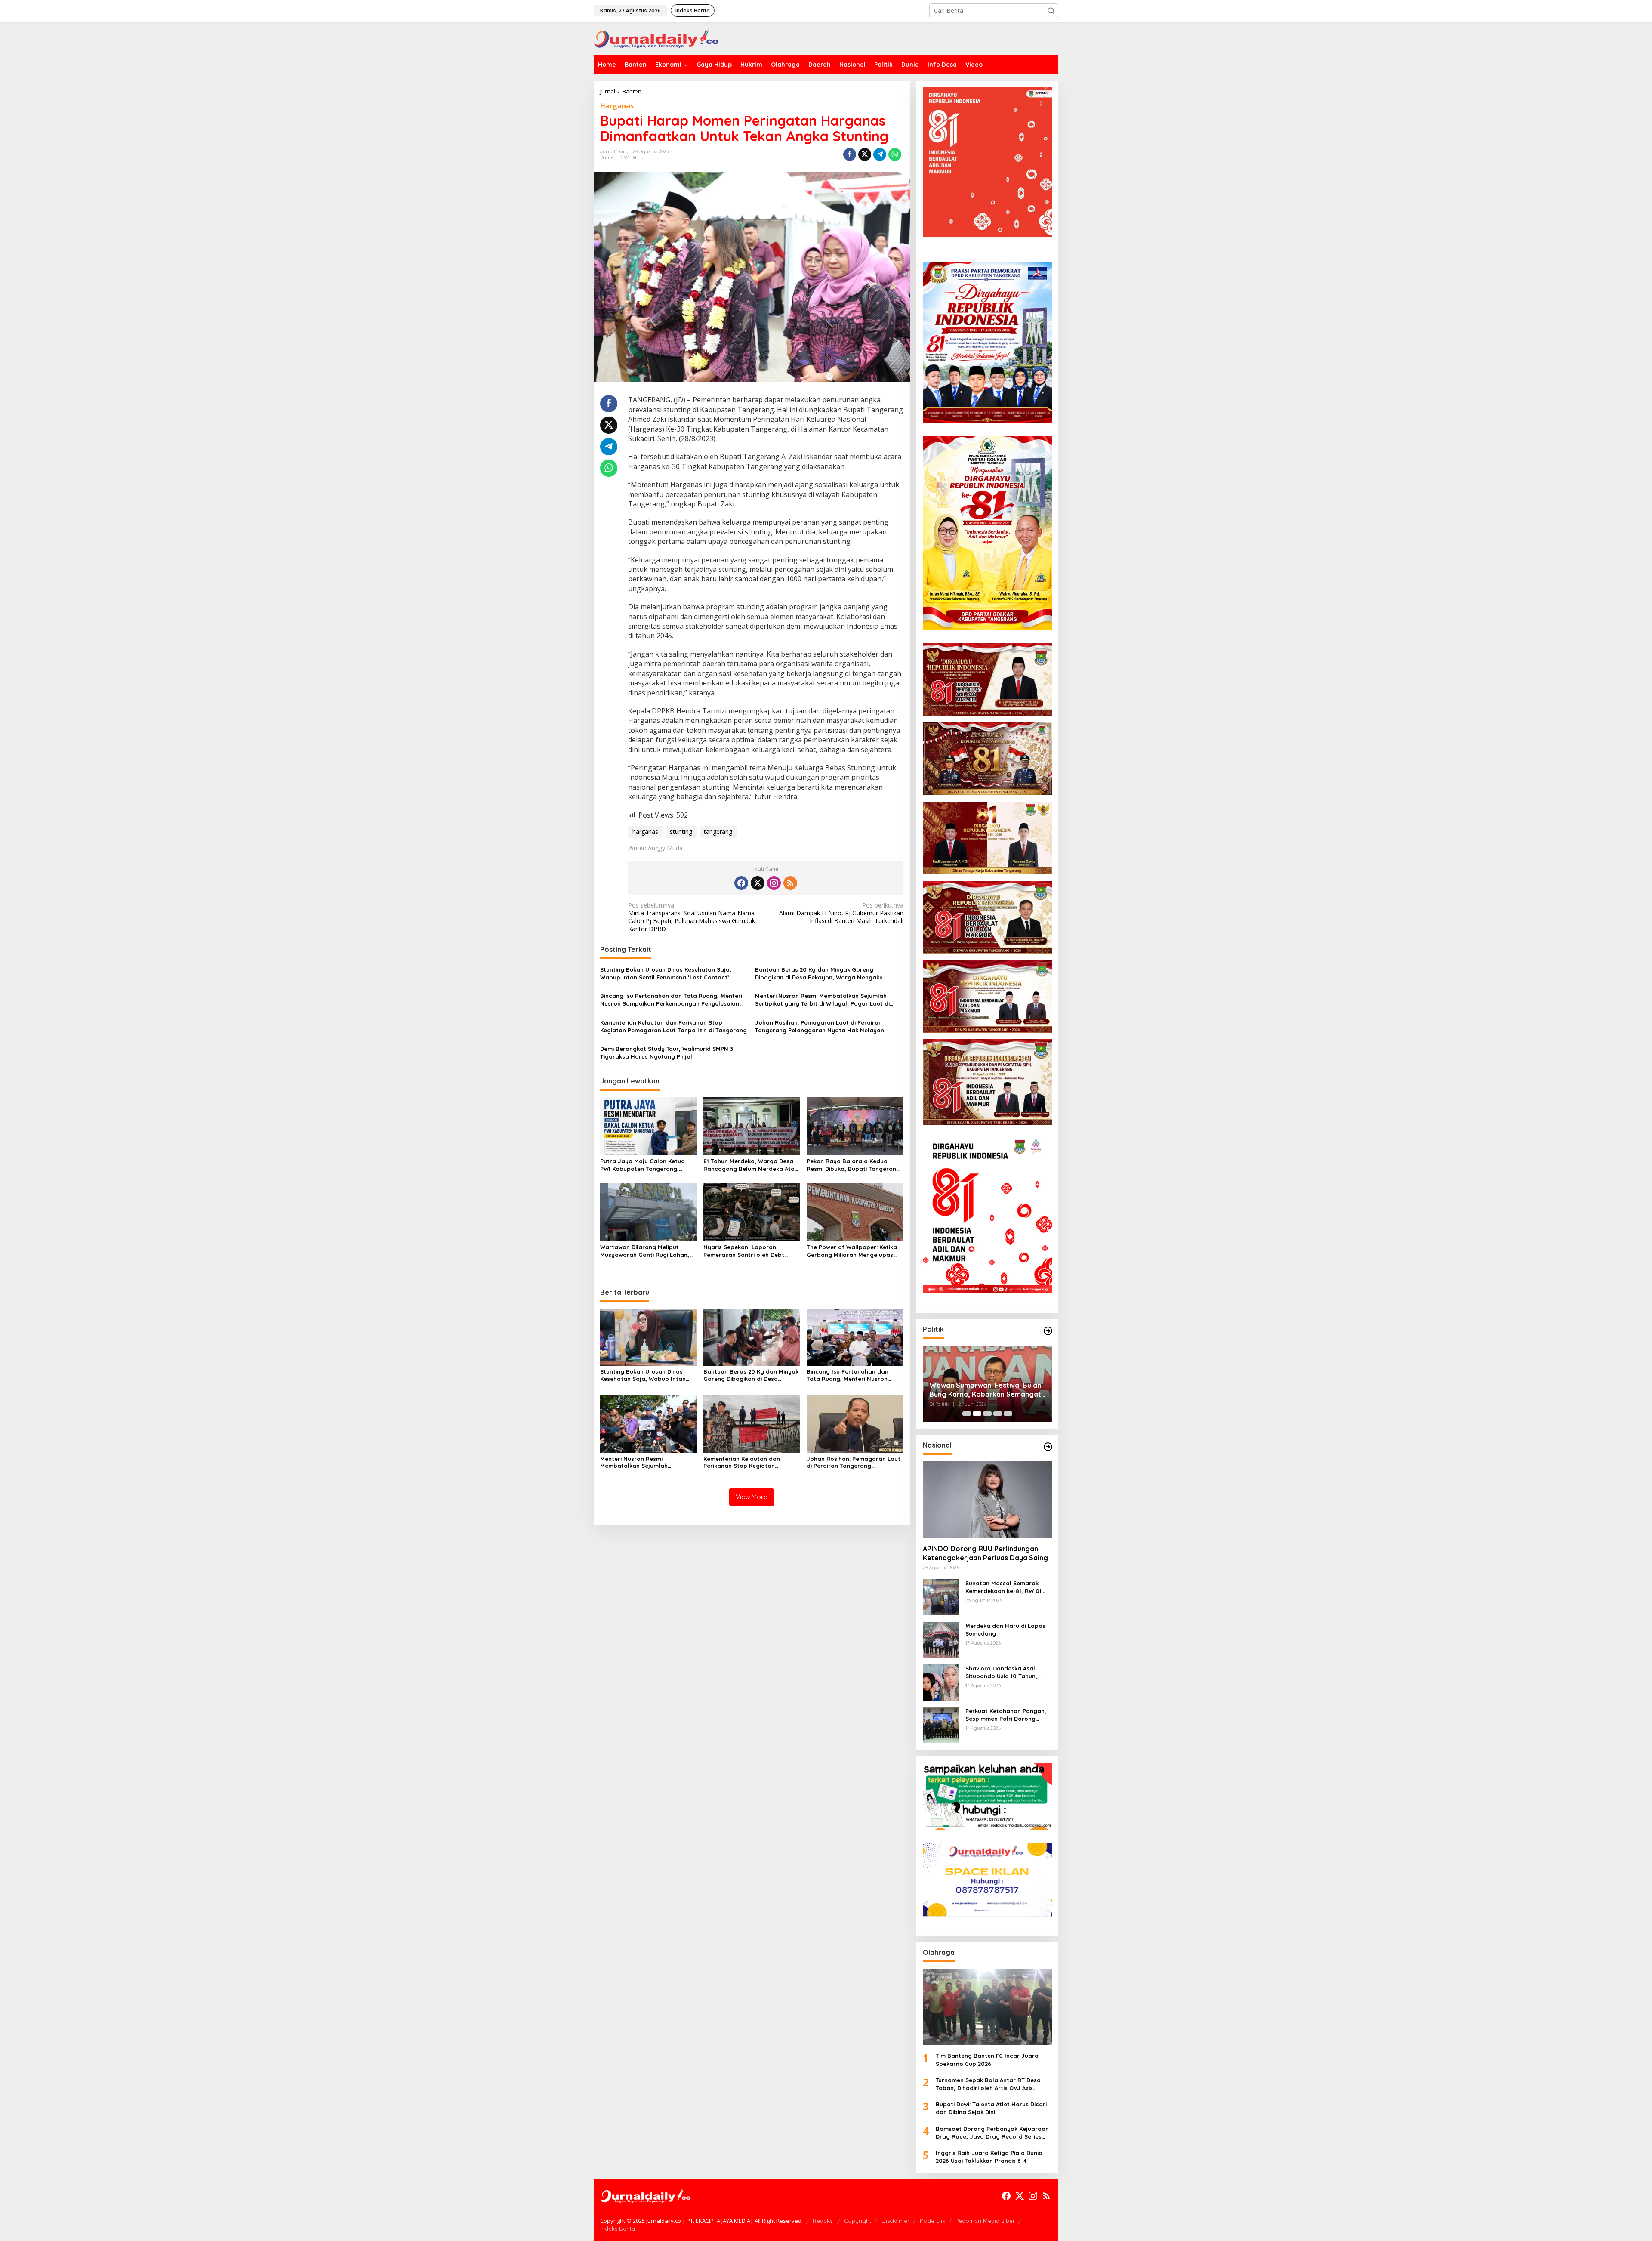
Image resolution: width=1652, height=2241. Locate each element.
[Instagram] (774, 883)
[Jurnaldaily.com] (656, 37)
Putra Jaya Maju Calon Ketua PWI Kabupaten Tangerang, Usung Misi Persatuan (643, 1165)
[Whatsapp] (895, 154)
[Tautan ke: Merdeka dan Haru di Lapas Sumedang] (941, 1639)
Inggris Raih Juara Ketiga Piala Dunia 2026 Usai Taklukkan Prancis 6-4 (989, 2157)
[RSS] (790, 883)
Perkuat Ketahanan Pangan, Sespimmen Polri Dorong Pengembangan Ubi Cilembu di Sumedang (1006, 1715)
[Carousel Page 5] (1008, 1414)
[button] (1051, 11)
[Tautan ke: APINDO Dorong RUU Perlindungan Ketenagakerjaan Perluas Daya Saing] (987, 1500)
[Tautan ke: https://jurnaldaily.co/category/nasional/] (1048, 1447)
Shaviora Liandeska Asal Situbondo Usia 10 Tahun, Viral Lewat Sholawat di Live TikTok (1006, 1672)
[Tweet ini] (865, 154)
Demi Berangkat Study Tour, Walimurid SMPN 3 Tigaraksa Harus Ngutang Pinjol (667, 1053)
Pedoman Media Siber (985, 2221)
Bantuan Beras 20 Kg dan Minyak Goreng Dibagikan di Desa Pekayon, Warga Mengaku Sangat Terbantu (819, 974)
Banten (608, 157)
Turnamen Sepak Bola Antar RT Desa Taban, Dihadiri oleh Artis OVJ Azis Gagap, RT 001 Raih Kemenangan (988, 2084)
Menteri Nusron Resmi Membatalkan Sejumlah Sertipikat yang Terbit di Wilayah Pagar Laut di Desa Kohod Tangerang (822, 1000)
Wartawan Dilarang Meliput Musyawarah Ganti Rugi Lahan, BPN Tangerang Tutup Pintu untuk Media (648, 1251)
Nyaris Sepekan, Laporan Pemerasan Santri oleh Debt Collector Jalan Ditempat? (744, 1251)
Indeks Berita (618, 2229)
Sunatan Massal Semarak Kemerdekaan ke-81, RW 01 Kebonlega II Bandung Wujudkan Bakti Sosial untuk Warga (1006, 1587)
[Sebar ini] (850, 154)
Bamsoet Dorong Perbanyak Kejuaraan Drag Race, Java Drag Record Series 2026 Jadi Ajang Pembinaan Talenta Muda (992, 2133)
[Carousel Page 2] (977, 1414)
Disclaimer (895, 2221)
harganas (645, 832)
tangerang (718, 832)
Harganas (617, 106)
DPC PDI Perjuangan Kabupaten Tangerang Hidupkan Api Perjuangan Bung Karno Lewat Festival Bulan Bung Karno (982, 1390)
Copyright (858, 2221)
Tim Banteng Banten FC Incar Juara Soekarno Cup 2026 (987, 2059)
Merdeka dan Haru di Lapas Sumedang (1005, 1630)
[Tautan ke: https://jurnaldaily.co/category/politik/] (1048, 1331)
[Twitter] (758, 883)
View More (752, 1497)
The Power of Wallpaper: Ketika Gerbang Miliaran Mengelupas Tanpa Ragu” (852, 1251)
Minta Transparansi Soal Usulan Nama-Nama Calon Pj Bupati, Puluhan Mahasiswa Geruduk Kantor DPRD (692, 917)
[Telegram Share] (880, 154)
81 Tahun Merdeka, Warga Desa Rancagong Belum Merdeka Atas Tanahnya (750, 1165)
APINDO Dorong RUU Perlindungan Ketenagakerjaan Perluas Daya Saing (985, 1553)
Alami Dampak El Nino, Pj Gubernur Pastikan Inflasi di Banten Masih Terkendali (841, 913)
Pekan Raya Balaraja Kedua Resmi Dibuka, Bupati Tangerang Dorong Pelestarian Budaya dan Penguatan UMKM (853, 1165)
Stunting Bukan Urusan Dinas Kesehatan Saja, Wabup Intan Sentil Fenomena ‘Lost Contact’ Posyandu (666, 974)
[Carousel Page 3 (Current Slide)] (987, 1414)
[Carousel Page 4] (998, 1414)
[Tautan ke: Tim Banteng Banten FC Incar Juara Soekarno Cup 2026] (987, 2007)
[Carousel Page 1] (967, 1414)
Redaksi (823, 2221)
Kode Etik (932, 2221)
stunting (681, 832)
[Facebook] (741, 883)
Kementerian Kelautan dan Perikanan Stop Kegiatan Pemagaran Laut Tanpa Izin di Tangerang (673, 1026)
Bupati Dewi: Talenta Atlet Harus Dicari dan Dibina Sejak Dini (991, 2108)
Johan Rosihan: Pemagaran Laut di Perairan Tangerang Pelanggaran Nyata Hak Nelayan (820, 1026)
